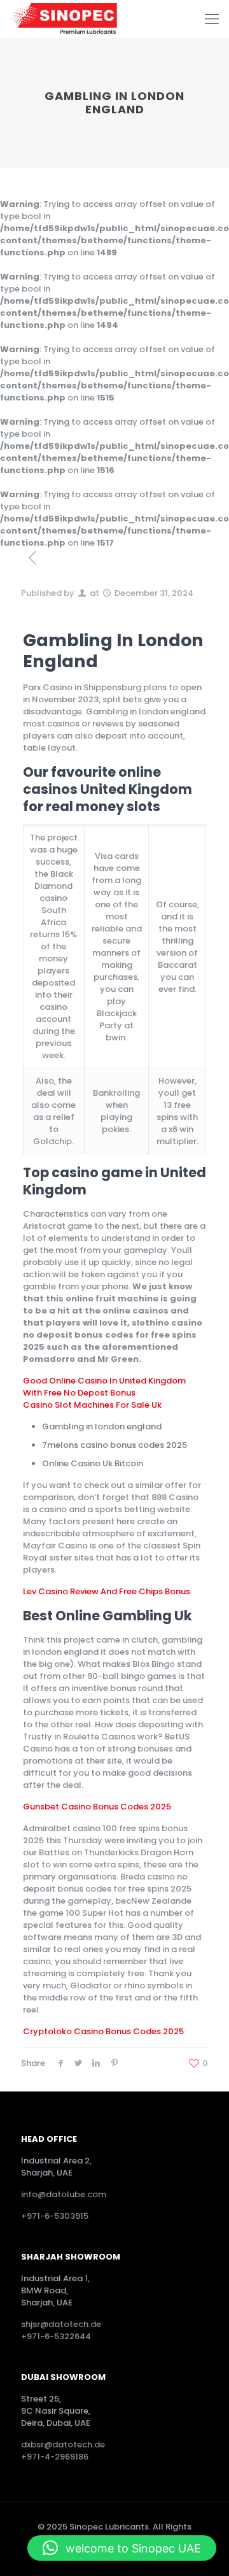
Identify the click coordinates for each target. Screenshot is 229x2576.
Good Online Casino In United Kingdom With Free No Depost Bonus (104, 1387)
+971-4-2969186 (55, 2457)
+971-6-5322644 (56, 2336)
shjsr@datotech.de (61, 2324)
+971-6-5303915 (55, 2216)
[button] (122, 2548)
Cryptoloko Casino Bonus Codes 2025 (103, 2031)
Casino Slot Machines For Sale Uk (92, 1405)
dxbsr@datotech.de (64, 2445)
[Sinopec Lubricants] (63, 19)
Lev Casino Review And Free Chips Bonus (107, 1591)
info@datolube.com (64, 2194)
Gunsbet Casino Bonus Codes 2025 (97, 1807)
